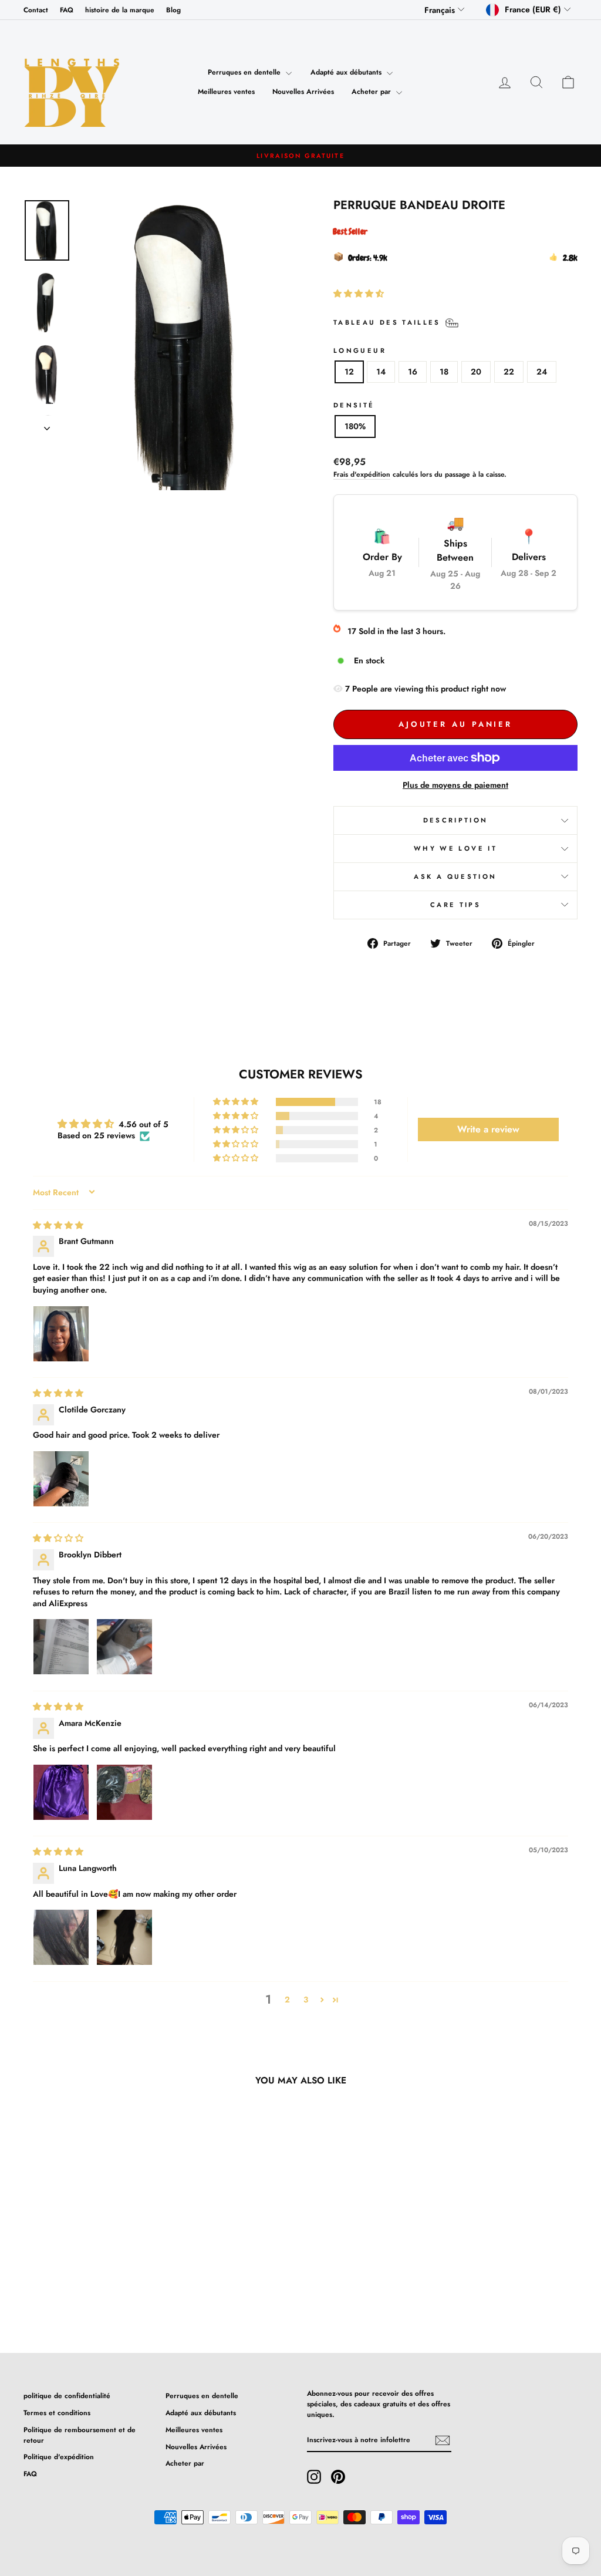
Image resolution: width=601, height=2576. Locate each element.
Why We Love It (455, 848)
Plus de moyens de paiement (455, 785)
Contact (36, 10)
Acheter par (372, 92)
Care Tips (455, 905)
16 (413, 372)
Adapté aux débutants (347, 72)
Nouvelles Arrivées (303, 92)
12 (349, 372)
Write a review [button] (488, 1129)
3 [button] (306, 2000)
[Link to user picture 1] (61, 1334)
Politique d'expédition (59, 2457)
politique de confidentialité (67, 2395)
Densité (354, 405)
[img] (58, 1225)
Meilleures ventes (226, 92)
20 (476, 372)
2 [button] (287, 2000)
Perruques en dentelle (245, 72)
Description (456, 820)
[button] (359, 294)
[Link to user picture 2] (124, 1647)
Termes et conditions (57, 2413)
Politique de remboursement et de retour (80, 2435)
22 (509, 372)
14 (381, 372)
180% (355, 426)
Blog (173, 10)
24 (542, 372)
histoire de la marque (120, 10)
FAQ (67, 10)
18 (444, 372)
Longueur (360, 350)
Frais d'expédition (362, 474)
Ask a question (455, 876)
